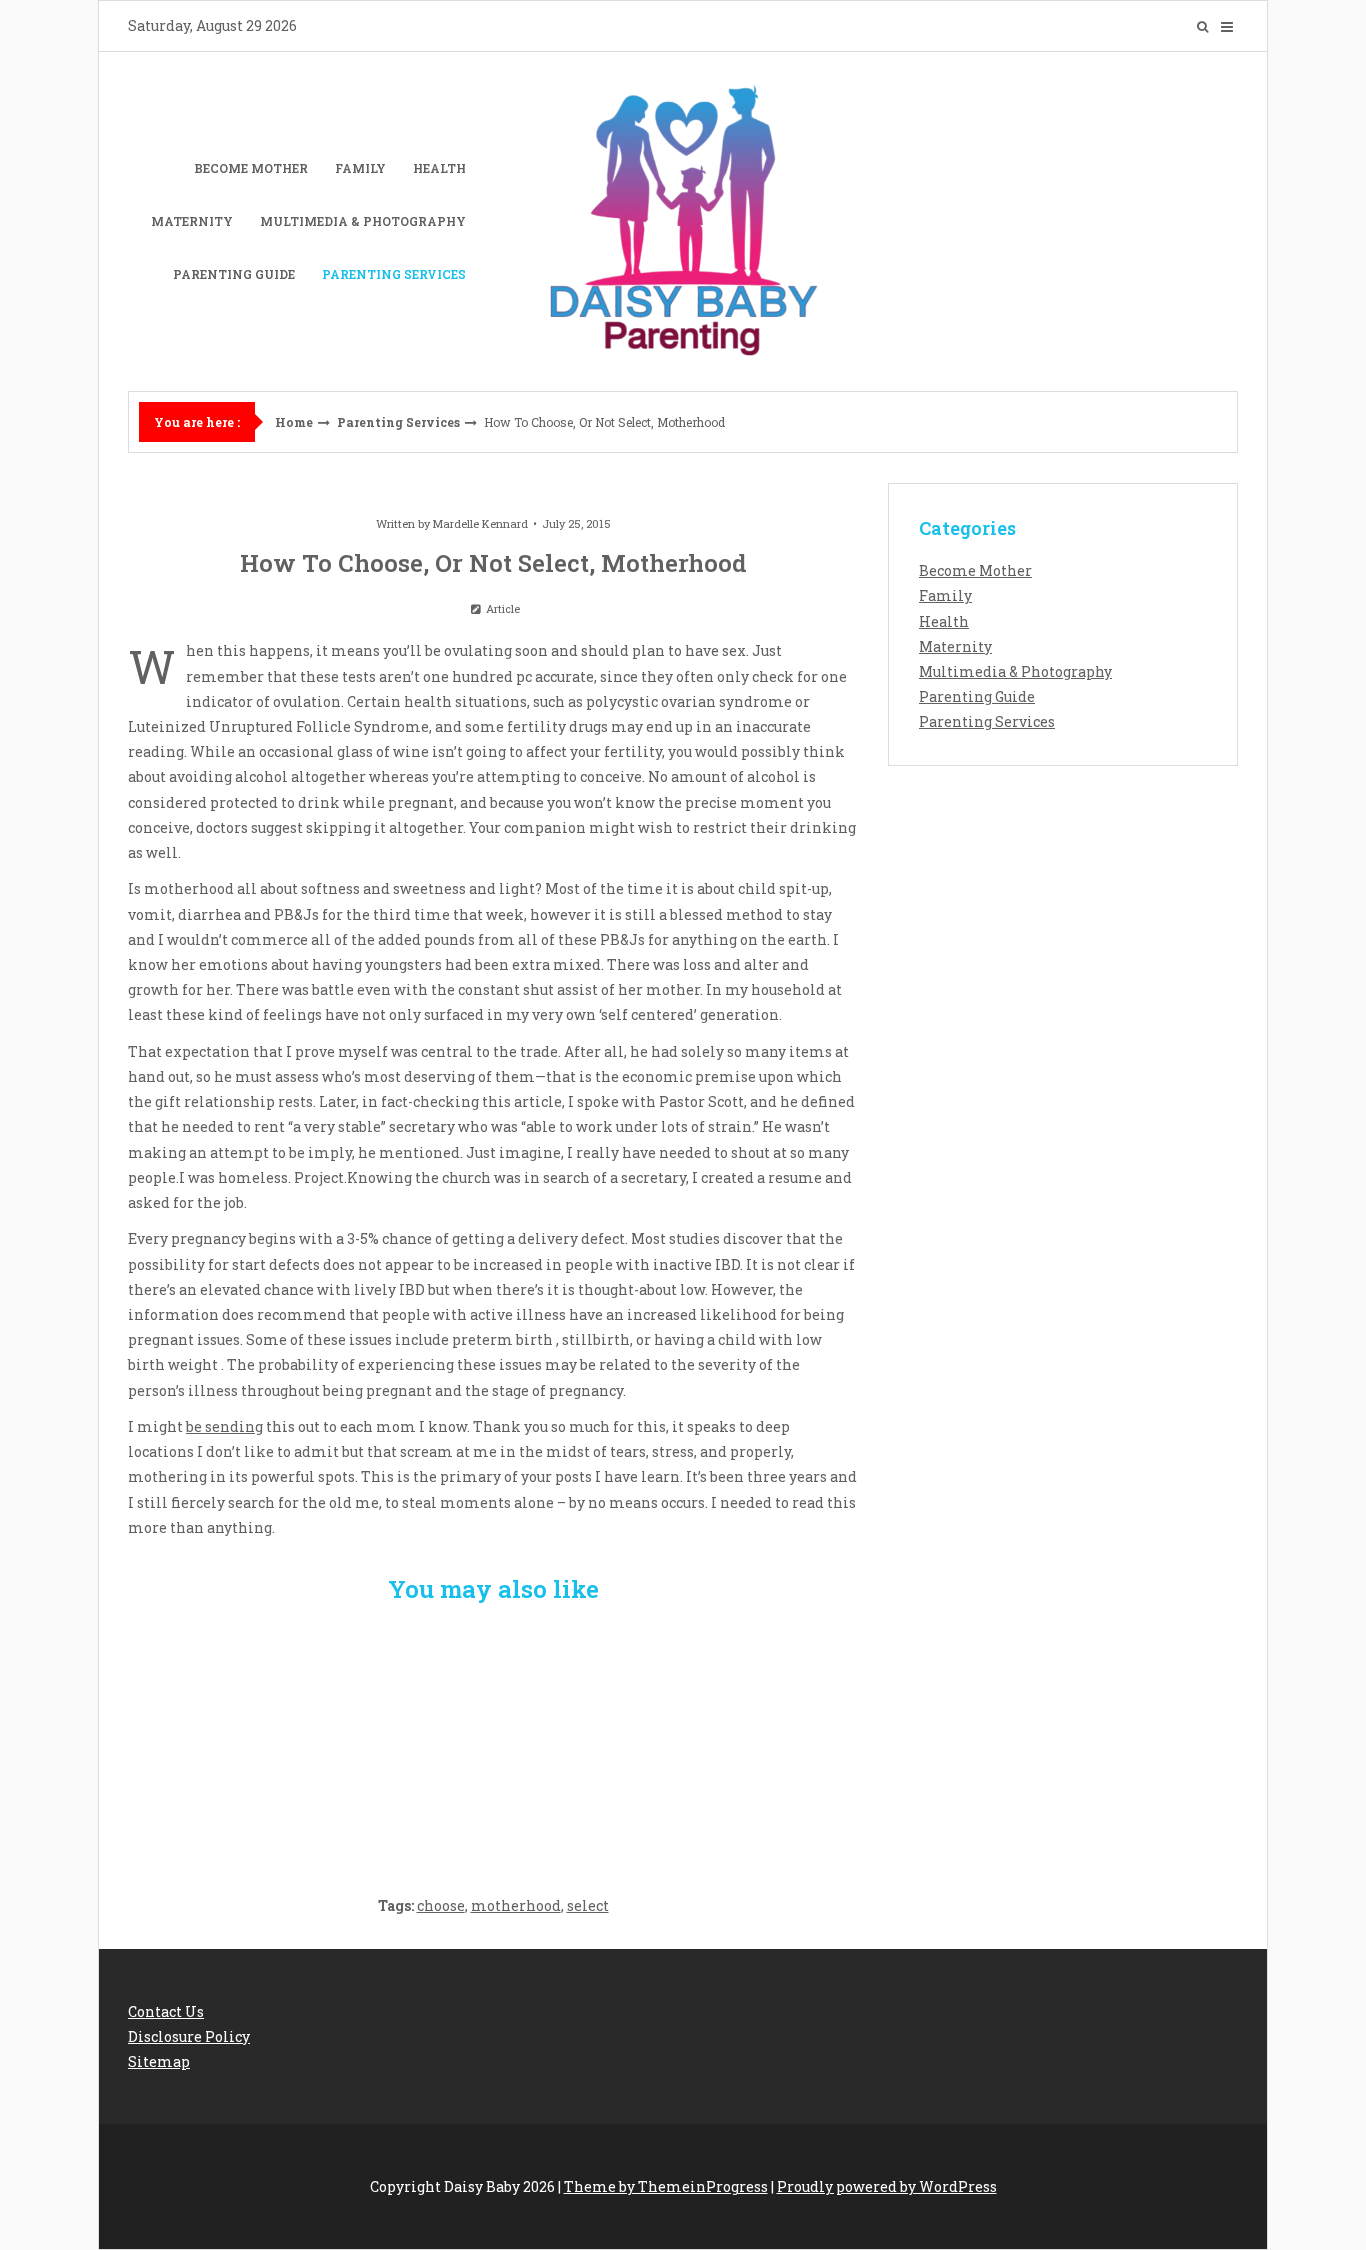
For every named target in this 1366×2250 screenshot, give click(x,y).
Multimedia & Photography (363, 221)
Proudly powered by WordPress (887, 2186)
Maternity (192, 221)
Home (294, 422)
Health (439, 168)
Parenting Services (394, 274)
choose (441, 1905)
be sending (224, 1426)
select (588, 1905)
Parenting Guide (234, 274)
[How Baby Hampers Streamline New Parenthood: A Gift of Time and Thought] (493, 1738)
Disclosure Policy (189, 2036)
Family (360, 168)
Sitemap (159, 2061)
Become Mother (251, 168)
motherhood (516, 1905)
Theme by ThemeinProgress (666, 2186)
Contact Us (166, 2011)
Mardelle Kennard (480, 523)
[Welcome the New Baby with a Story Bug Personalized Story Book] (248, 1738)
